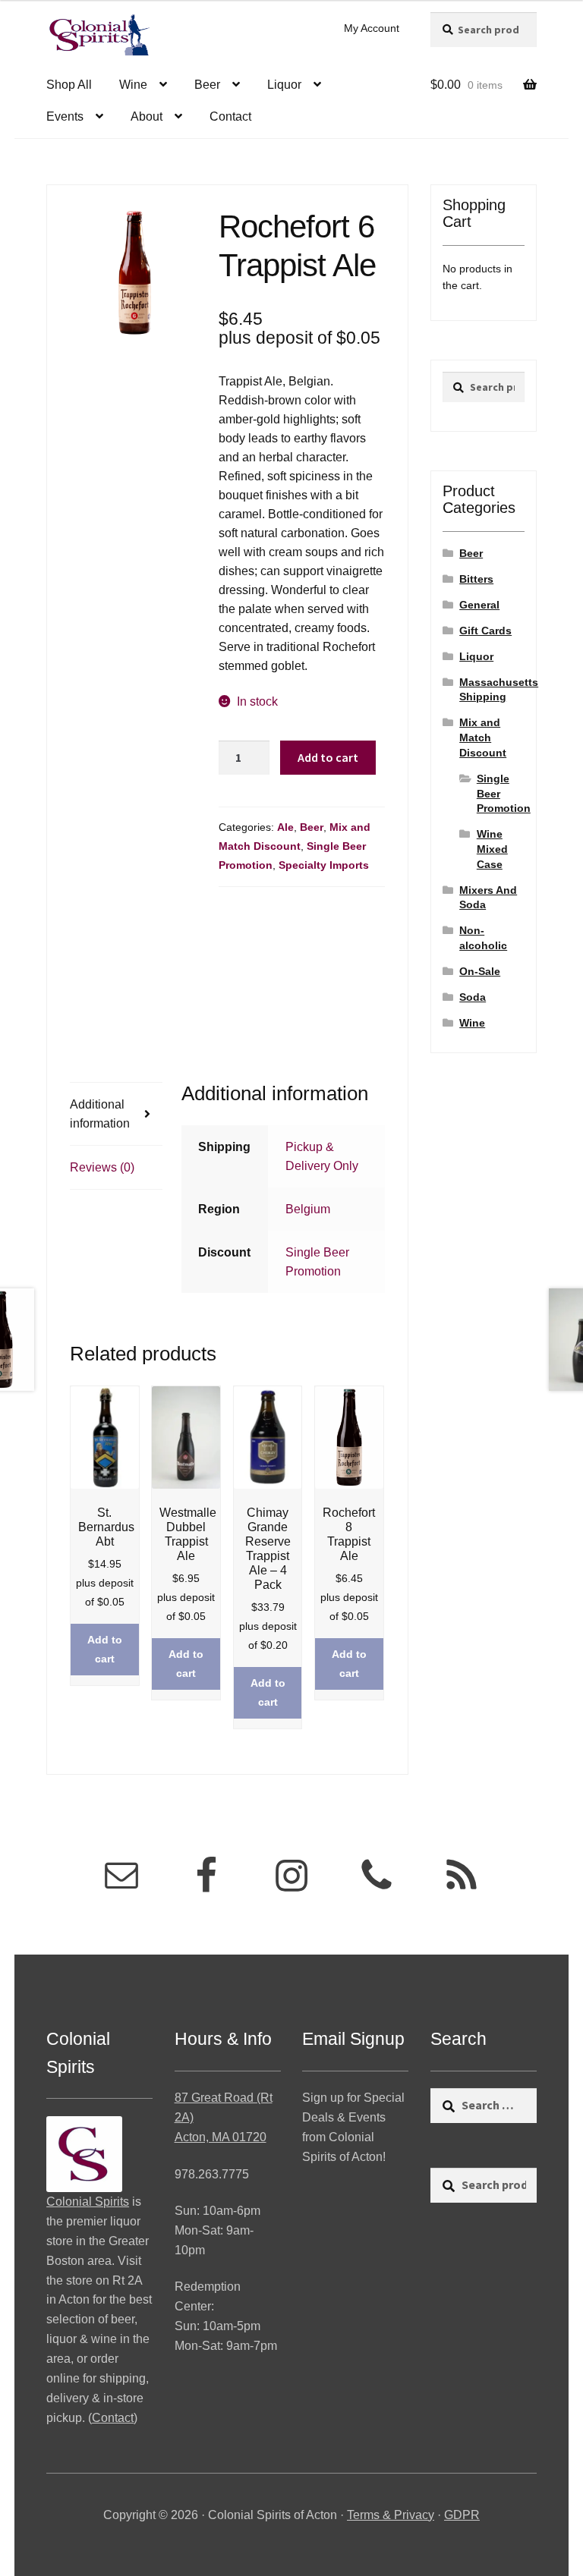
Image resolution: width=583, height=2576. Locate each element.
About (147, 116)
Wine (133, 85)
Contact (230, 116)
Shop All (69, 85)
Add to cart (328, 757)
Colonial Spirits (88, 2202)
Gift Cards (485, 631)
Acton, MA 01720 (221, 2137)
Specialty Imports (324, 865)
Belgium (308, 1209)
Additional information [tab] (100, 1114)
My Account (372, 28)
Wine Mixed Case (492, 849)
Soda (473, 997)
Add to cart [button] (105, 1649)
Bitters (476, 579)
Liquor (284, 85)
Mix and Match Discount (483, 738)
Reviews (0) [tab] (102, 1167)
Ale (285, 827)
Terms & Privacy (391, 2515)
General (479, 605)
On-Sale (480, 971)
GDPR (462, 2515)
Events (65, 116)
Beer (207, 85)
